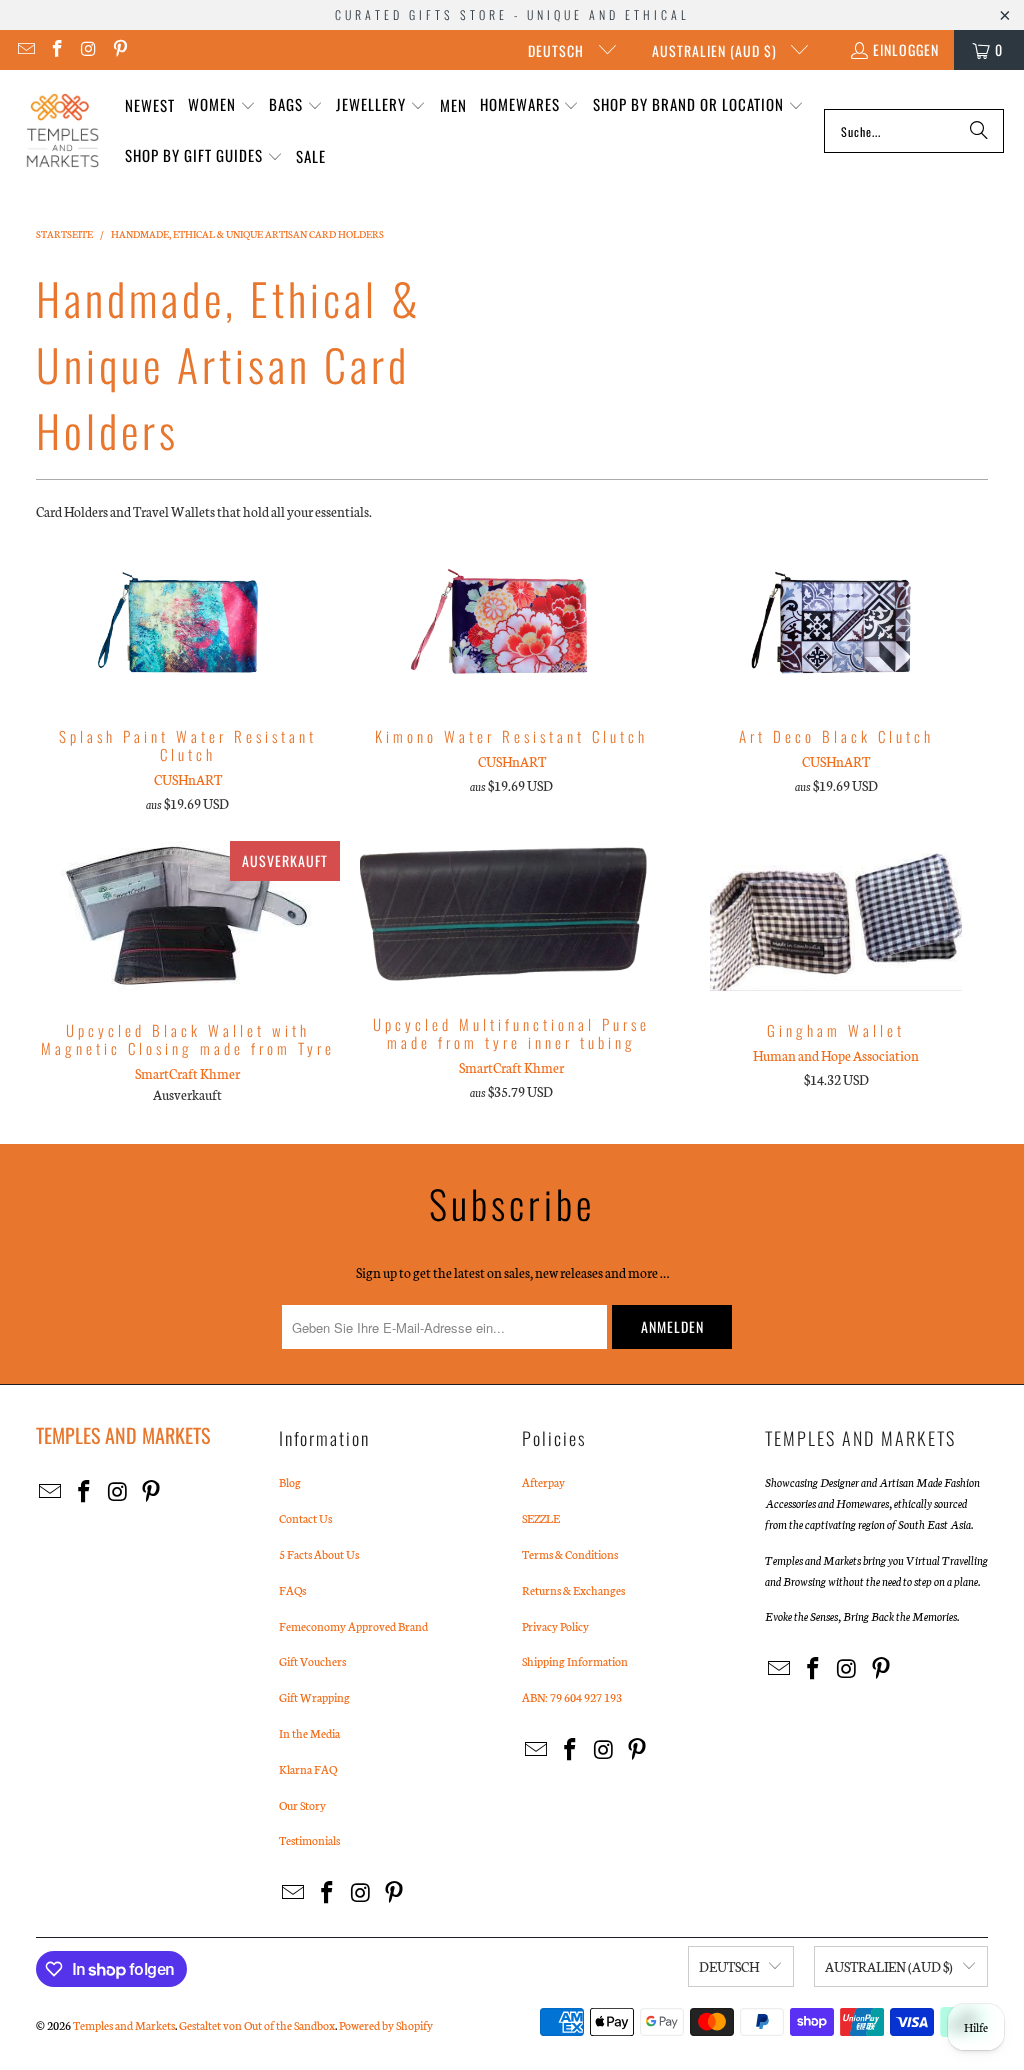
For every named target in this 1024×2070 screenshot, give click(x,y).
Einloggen (906, 49)
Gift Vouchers (312, 1661)
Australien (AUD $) (716, 50)
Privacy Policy (555, 1626)
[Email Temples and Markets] (25, 49)
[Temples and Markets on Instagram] (88, 49)
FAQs (292, 1590)
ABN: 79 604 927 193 (572, 1697)
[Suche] (979, 131)
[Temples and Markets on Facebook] (57, 49)
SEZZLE (541, 1518)
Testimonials (309, 1840)
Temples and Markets (124, 2025)
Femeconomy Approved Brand (353, 1626)
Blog (290, 1482)
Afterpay (543, 1482)
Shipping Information (575, 1661)
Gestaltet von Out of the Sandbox (257, 2025)
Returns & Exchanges (573, 1590)
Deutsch (558, 50)
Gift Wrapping (314, 1697)
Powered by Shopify (386, 2025)
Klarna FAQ (308, 1769)
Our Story (302, 1805)
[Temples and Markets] (62, 131)
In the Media (309, 1733)
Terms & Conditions (570, 1554)
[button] (222, 105)
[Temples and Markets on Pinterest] (120, 49)
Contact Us (305, 1518)
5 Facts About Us (319, 1554)
